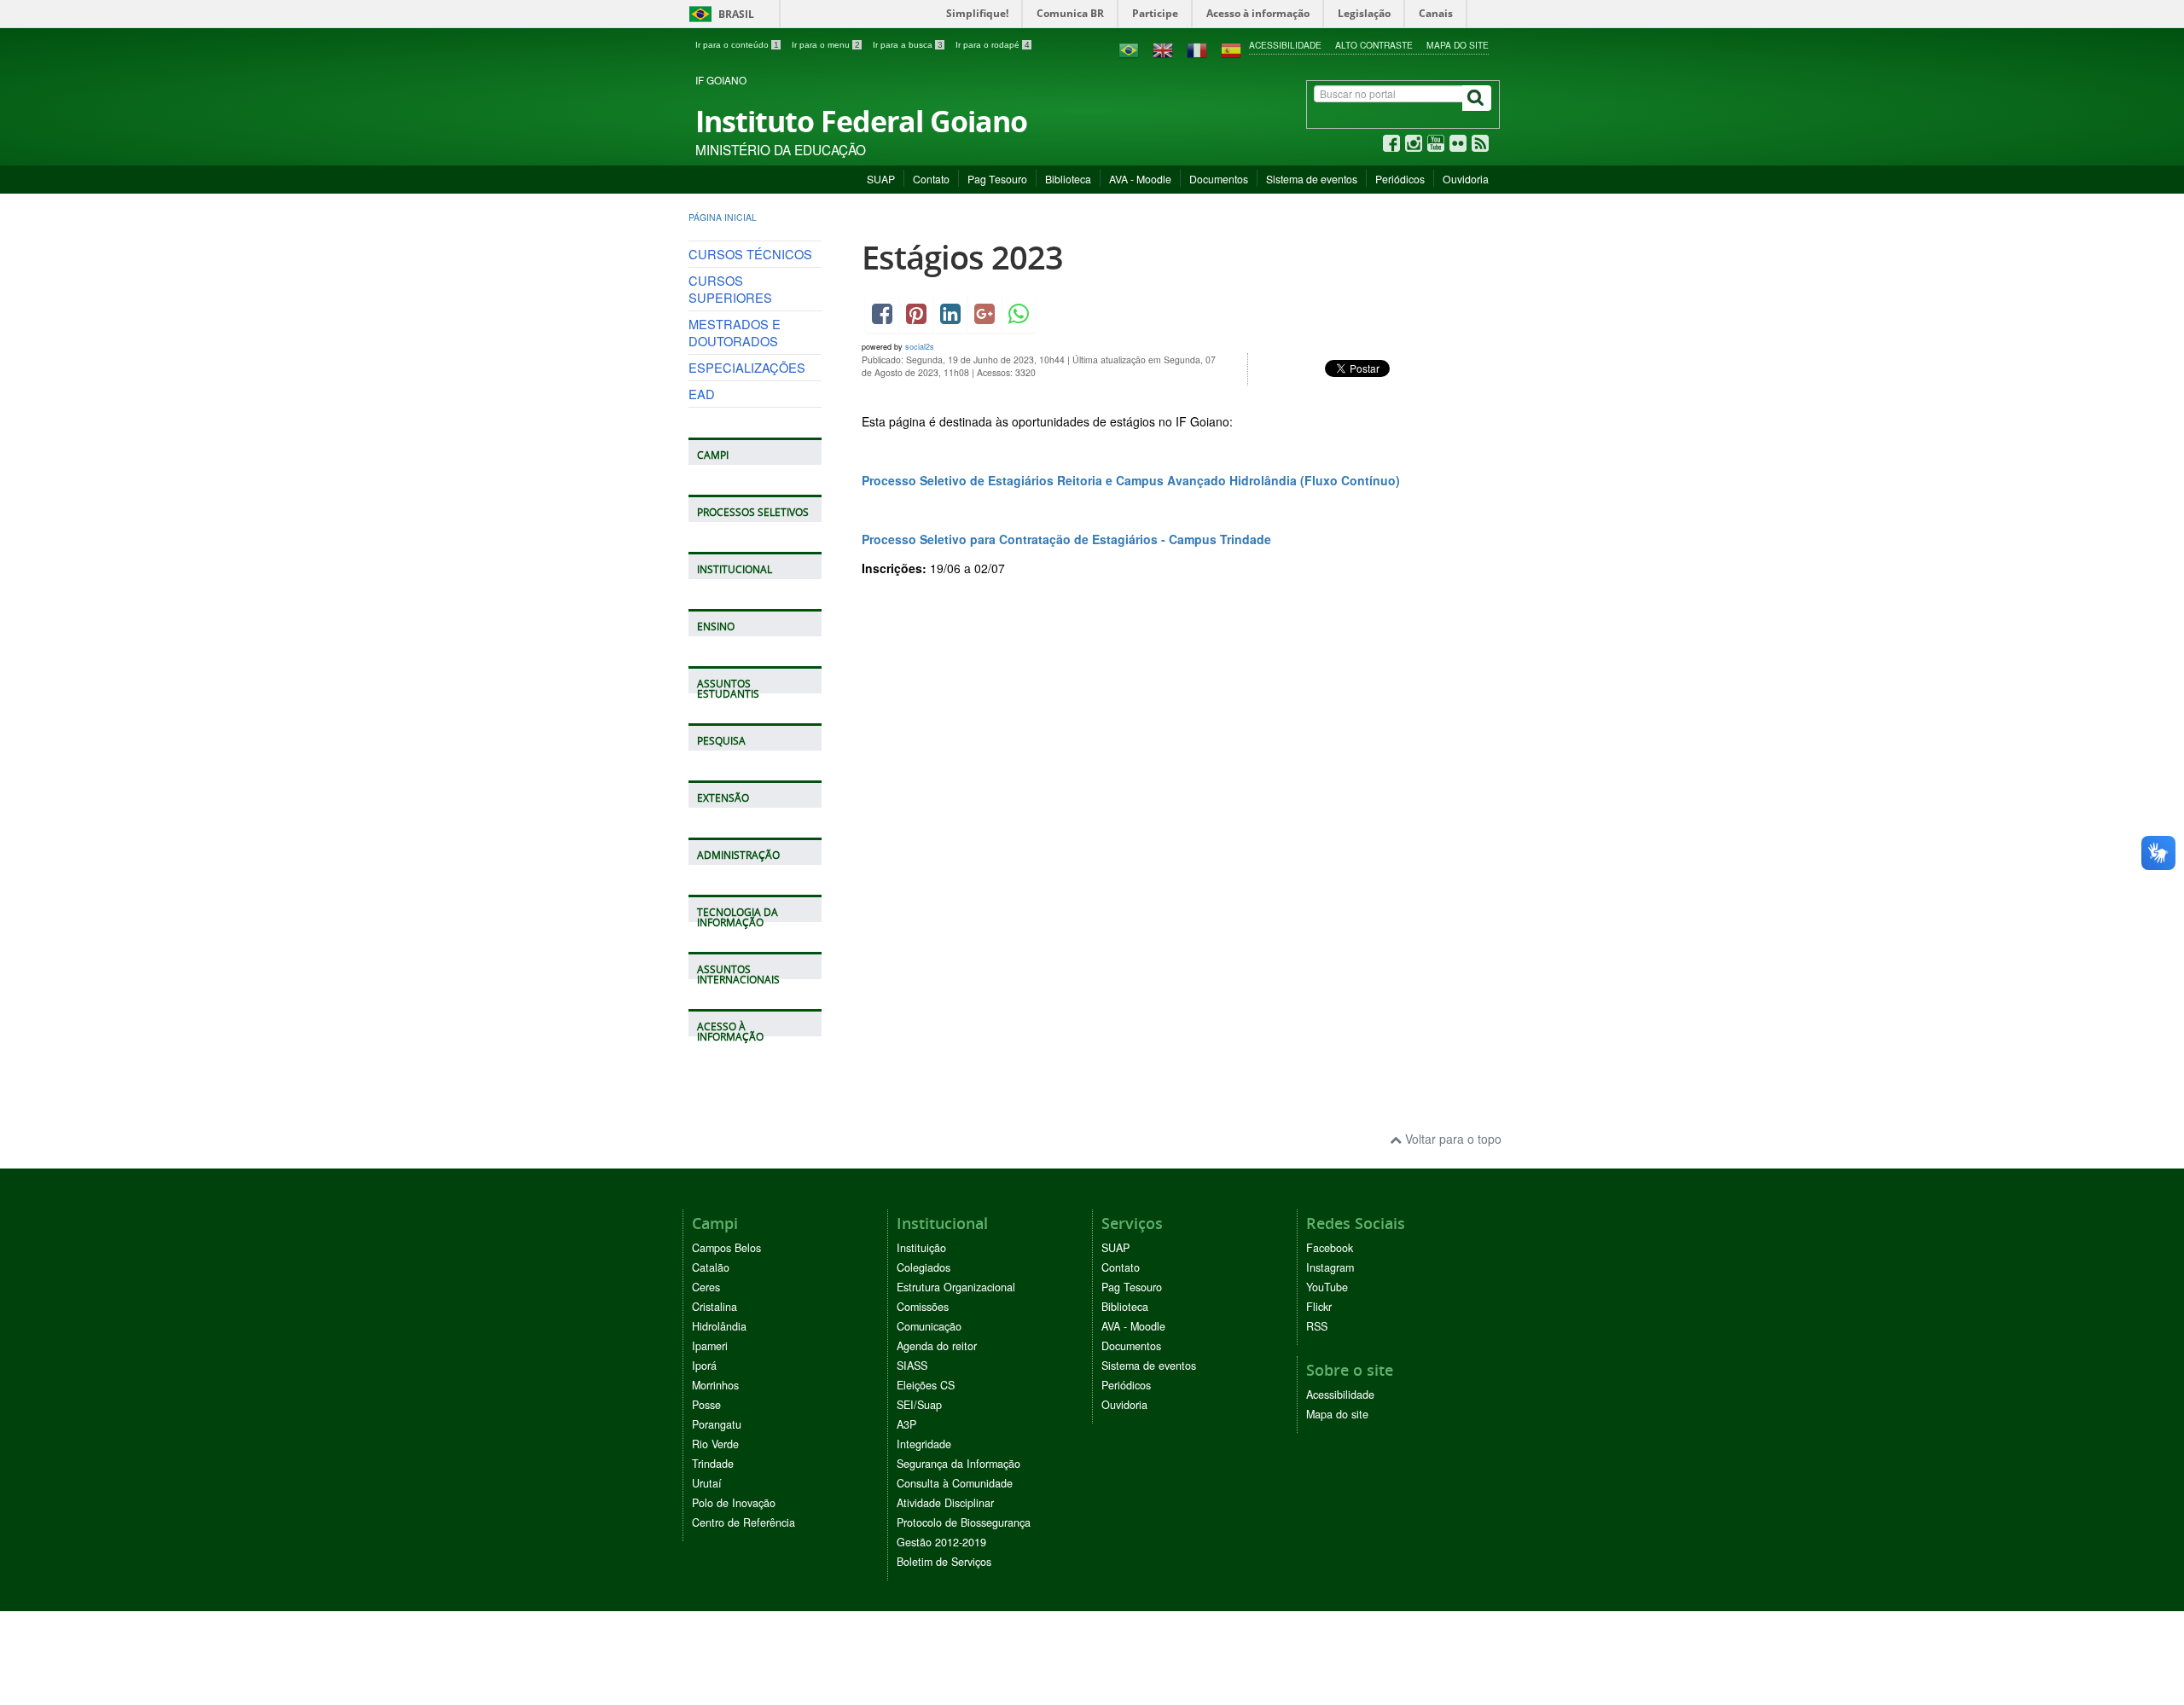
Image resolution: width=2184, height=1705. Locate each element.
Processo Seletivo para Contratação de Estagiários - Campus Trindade (1068, 539)
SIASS (912, 1366)
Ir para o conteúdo (737, 45)
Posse (706, 1405)
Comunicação (929, 1326)
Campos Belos (726, 1248)
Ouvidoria (1466, 179)
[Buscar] (1477, 98)
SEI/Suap (919, 1405)
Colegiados (924, 1267)
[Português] (1129, 49)
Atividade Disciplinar (945, 1503)
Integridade (924, 1444)
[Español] (1231, 49)
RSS (1317, 1326)
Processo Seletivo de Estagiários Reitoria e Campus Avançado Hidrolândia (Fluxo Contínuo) (1131, 480)
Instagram (1330, 1267)
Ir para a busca (908, 45)
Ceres (706, 1287)
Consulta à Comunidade (955, 1483)
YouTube (1327, 1287)
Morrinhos (715, 1385)
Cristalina (714, 1307)
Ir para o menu (826, 45)
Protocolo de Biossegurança (964, 1522)
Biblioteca (1068, 179)
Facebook (1330, 1248)
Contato (931, 179)
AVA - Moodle (1140, 179)
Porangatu (717, 1424)
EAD (702, 394)
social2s (920, 347)
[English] (1163, 49)
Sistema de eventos (1312, 179)
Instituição (921, 1248)
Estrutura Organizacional (956, 1287)
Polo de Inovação (734, 1503)
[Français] (1197, 49)
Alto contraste (1374, 45)
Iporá (704, 1366)
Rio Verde (715, 1444)
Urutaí (707, 1483)
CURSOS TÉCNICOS (750, 254)
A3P (906, 1424)
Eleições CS (926, 1385)
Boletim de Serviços (944, 1562)
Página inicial (723, 217)
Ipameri (710, 1346)
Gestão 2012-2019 (941, 1542)
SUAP (881, 179)
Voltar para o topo (1452, 1139)
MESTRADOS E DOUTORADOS (735, 332)
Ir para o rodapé (993, 45)
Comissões (923, 1307)
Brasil (719, 14)
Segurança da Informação (958, 1464)
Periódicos (1400, 179)
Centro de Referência (743, 1522)
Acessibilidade (1285, 45)
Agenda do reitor (937, 1346)
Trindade (713, 1464)
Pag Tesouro (997, 179)
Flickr (1319, 1307)
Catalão (711, 1267)
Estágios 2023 (962, 257)
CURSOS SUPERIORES (730, 289)
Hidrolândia (719, 1326)
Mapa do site (1458, 45)
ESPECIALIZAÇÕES (747, 367)
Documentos (1219, 179)
